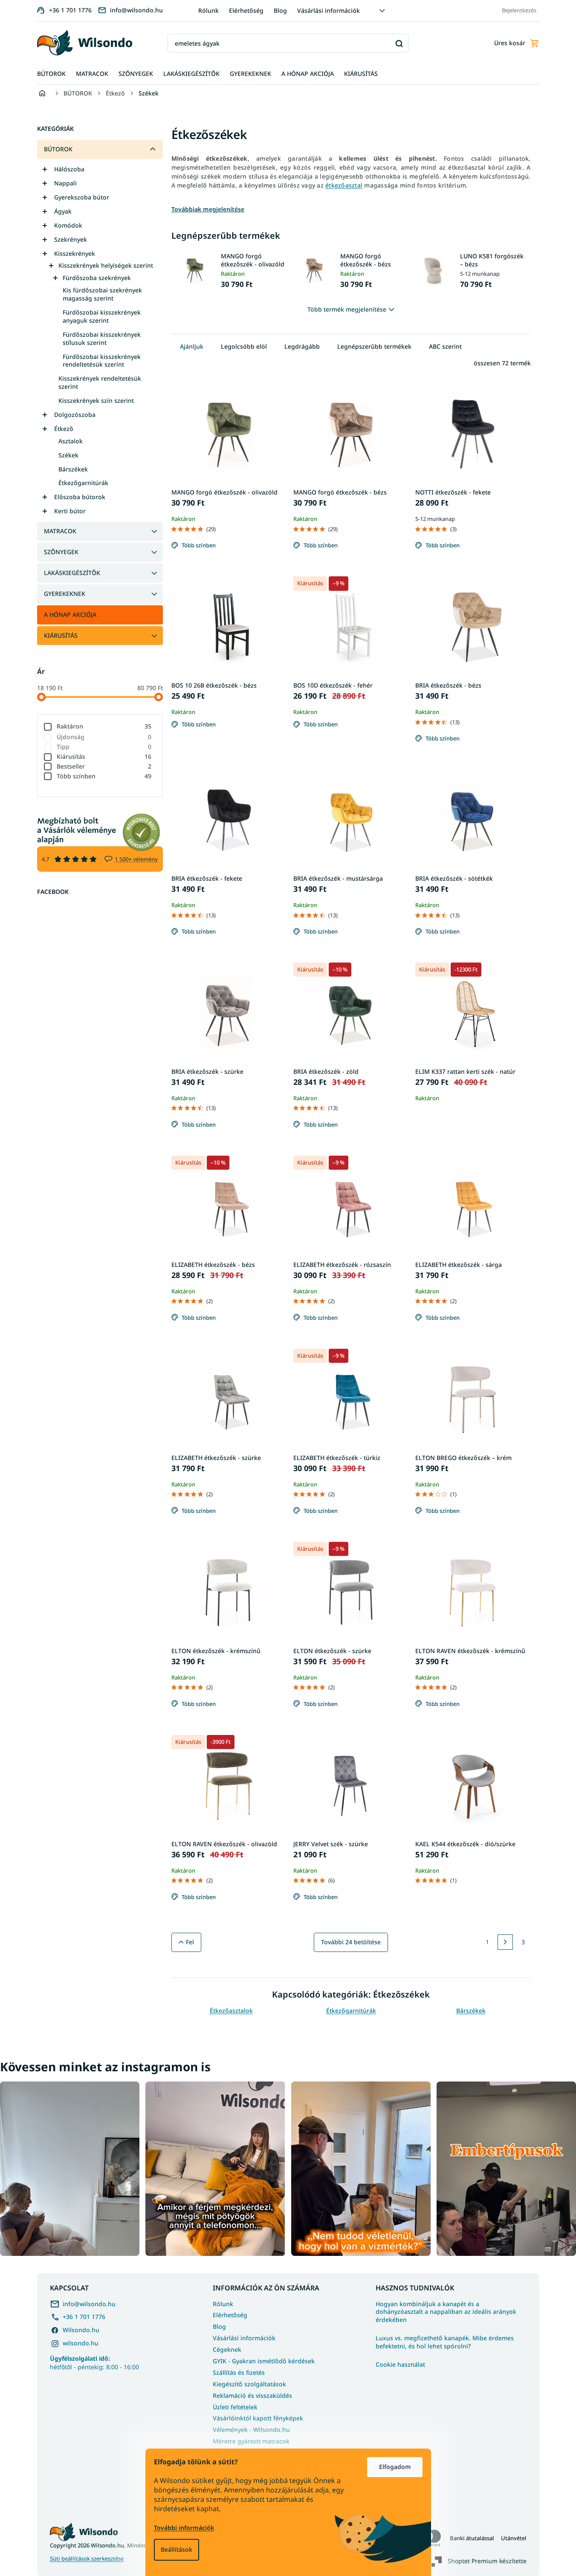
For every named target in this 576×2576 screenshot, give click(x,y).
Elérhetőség (246, 10)
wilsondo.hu (81, 2343)
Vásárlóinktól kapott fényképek (258, 2418)
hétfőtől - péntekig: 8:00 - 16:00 (94, 2362)
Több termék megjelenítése (347, 309)
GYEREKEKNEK (65, 594)
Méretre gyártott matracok (251, 2441)
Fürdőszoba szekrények (97, 278)
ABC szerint (445, 346)
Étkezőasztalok (231, 2011)
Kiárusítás (104, 756)
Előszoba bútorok (80, 497)
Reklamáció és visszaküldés (252, 2395)
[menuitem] (51, 74)
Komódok (68, 225)
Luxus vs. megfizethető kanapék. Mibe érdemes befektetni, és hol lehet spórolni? (445, 2342)
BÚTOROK (58, 149)
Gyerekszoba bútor (82, 197)
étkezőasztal (344, 185)
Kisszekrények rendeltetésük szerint (100, 382)
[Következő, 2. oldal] (505, 1942)
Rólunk (208, 10)
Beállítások (177, 2549)
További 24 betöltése (351, 1942)
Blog (280, 10)
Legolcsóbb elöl (244, 346)
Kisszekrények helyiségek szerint (106, 265)
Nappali (65, 183)
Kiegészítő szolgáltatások (249, 2384)
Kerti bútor (70, 511)
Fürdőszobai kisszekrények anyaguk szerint (102, 316)
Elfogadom (395, 2467)
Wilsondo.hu (81, 2330)
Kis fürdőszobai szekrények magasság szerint (102, 294)
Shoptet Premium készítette (487, 2560)
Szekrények (71, 239)
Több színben (104, 776)
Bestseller (104, 766)
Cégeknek (227, 2349)
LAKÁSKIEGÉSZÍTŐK (72, 573)
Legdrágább (302, 346)
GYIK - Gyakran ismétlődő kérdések (264, 2361)
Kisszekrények (75, 253)
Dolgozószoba (75, 415)
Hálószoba (69, 169)
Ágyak (63, 211)
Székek (68, 455)
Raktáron (104, 726)
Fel (190, 1942)
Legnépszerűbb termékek (374, 346)
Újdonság (104, 737)
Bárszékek (73, 469)
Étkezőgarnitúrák (83, 483)
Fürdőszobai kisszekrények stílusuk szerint (102, 338)
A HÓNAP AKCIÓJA (70, 614)
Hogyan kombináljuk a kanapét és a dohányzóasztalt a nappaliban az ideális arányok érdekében (446, 2312)
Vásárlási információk (329, 10)
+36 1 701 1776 (84, 2317)
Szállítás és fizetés (239, 2372)
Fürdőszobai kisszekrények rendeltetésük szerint (102, 361)
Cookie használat (400, 2365)
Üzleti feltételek (235, 2407)
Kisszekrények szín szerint (96, 400)
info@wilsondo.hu (89, 2304)
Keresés (399, 43)
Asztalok (71, 441)
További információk (184, 2528)
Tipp (104, 747)
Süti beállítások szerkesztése (87, 2559)
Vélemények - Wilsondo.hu (251, 2430)
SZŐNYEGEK (61, 552)
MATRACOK (60, 531)
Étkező (64, 429)
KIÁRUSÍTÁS (61, 635)
